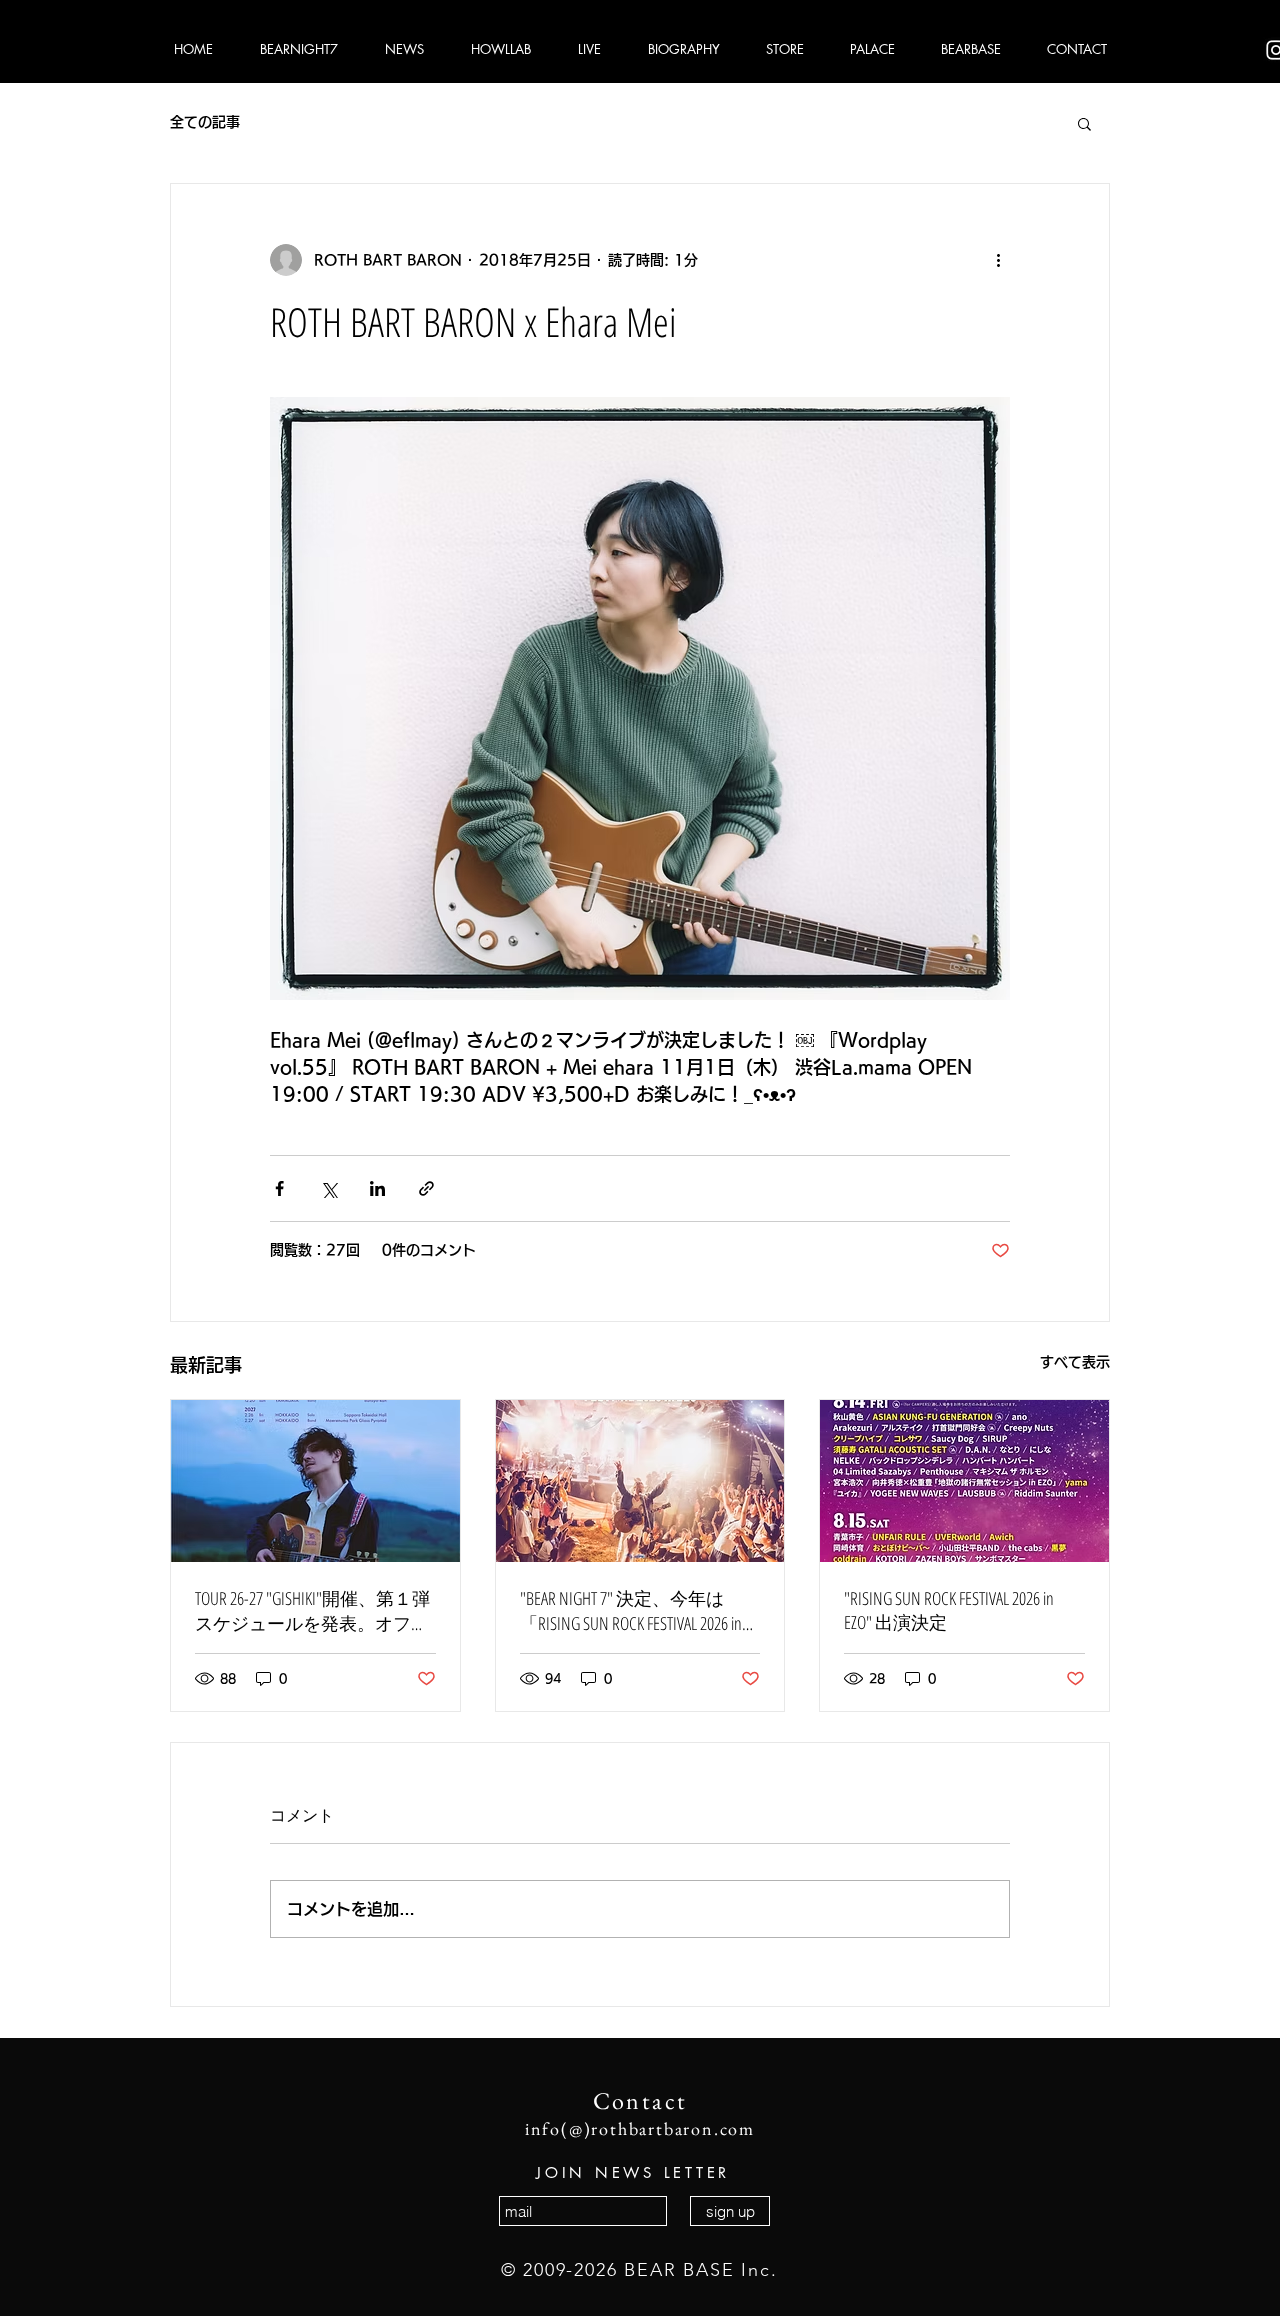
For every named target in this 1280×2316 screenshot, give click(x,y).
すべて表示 (1075, 1362)
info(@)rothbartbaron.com (640, 2128)
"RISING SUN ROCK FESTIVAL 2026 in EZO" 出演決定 (949, 1610)
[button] (1084, 123)
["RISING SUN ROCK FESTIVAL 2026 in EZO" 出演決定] (964, 1481)
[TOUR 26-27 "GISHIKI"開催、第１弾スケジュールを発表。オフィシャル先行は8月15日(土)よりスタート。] (315, 1481)
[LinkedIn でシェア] (377, 1188)
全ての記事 (205, 122)
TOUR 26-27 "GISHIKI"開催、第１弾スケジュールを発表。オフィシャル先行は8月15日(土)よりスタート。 (312, 1611)
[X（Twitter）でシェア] (328, 1188)
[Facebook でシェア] (279, 1188)
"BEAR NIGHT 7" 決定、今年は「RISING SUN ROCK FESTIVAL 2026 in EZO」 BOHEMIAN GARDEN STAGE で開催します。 (635, 1611)
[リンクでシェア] (426, 1188)
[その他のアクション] (998, 260)
